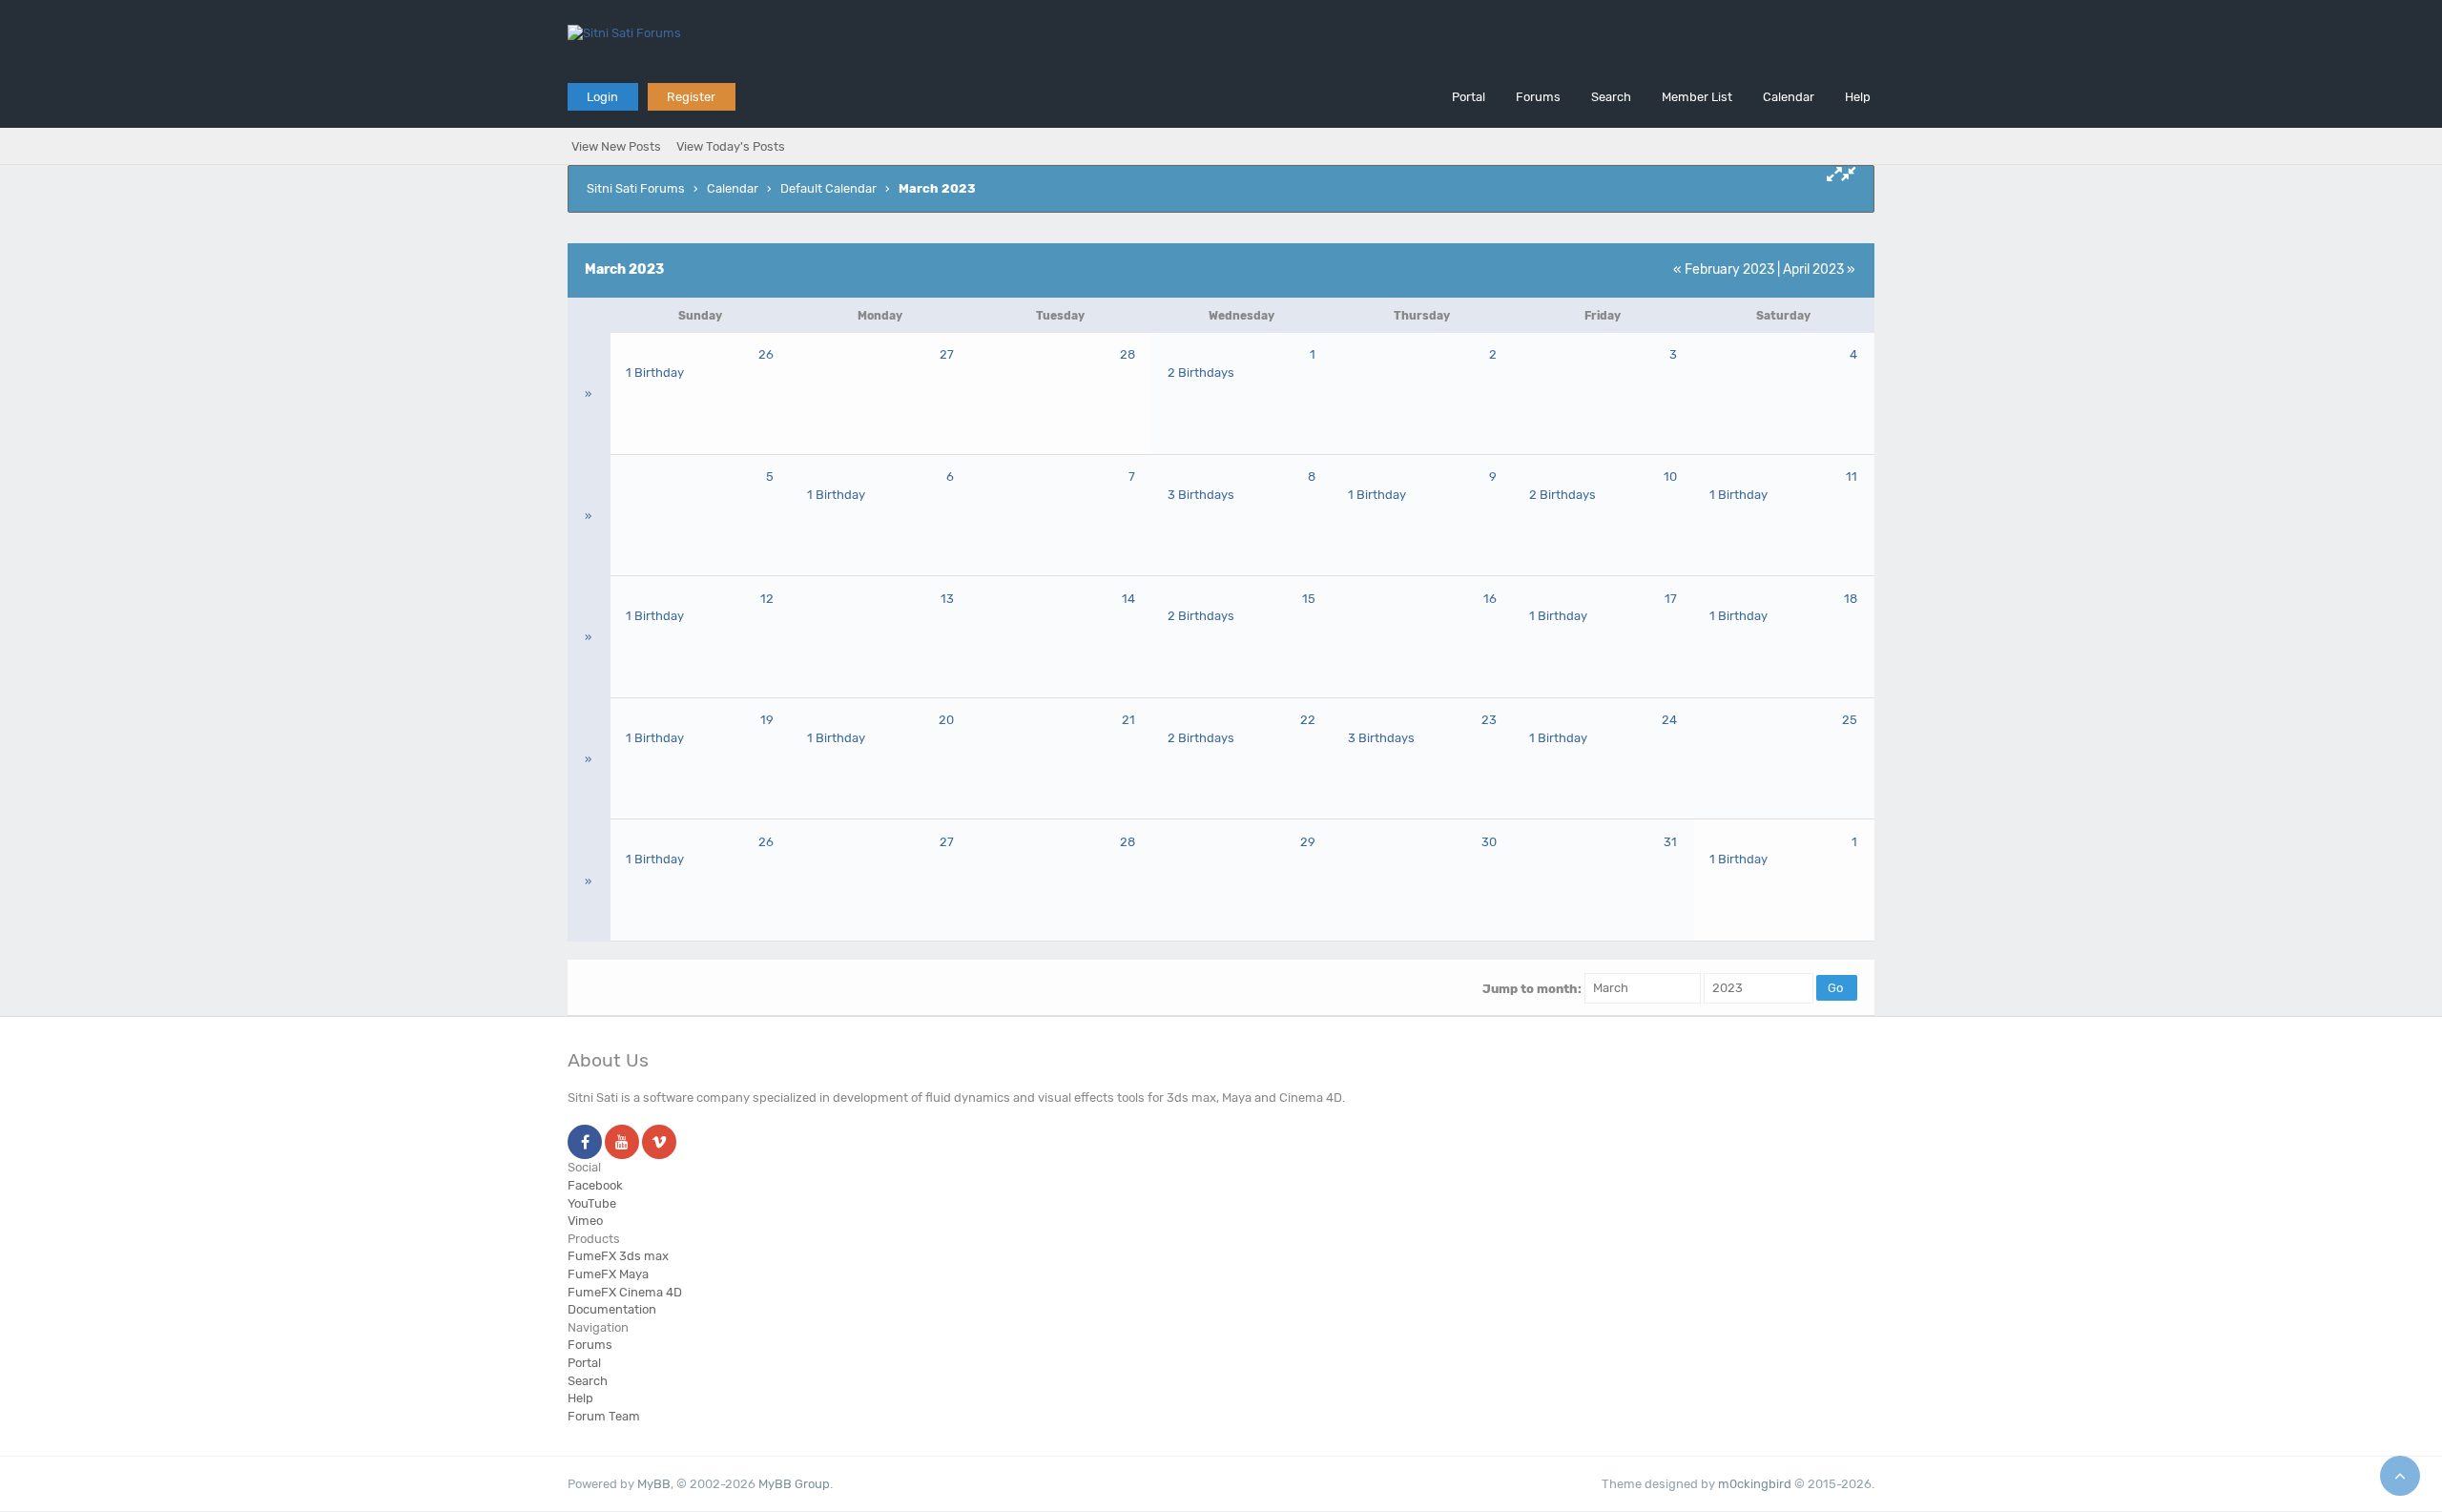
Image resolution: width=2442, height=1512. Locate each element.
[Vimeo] (659, 1143)
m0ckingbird (1755, 1484)
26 (766, 354)
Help (1858, 97)
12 (767, 599)
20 (946, 720)
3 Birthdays (1201, 495)
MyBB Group (794, 1484)
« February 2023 (1724, 269)
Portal (1469, 97)
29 (1308, 842)
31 (1670, 842)
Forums (1538, 97)
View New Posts (616, 146)
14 (1128, 599)
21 (1128, 720)
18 (1851, 599)
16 (1490, 599)
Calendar (1789, 97)
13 (947, 599)
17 (1671, 599)
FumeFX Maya (608, 1274)
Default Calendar (828, 188)
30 (1489, 842)
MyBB (654, 1484)
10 (1670, 476)
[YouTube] (622, 1143)
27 (947, 354)
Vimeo (585, 1221)
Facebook (595, 1185)
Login (602, 97)
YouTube (592, 1203)
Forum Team (604, 1416)
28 (1128, 354)
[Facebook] (585, 1143)
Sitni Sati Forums (636, 188)
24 (1669, 720)
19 (767, 720)
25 (1850, 720)
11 (1852, 476)
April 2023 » (1819, 269)
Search (1611, 97)
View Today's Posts (731, 146)
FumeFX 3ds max (618, 1256)
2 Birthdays (1201, 373)
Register (691, 97)
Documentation (612, 1309)
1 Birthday (655, 373)
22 (1308, 720)
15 (1309, 599)
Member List (1697, 97)
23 (1489, 720)
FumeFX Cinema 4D (625, 1292)
